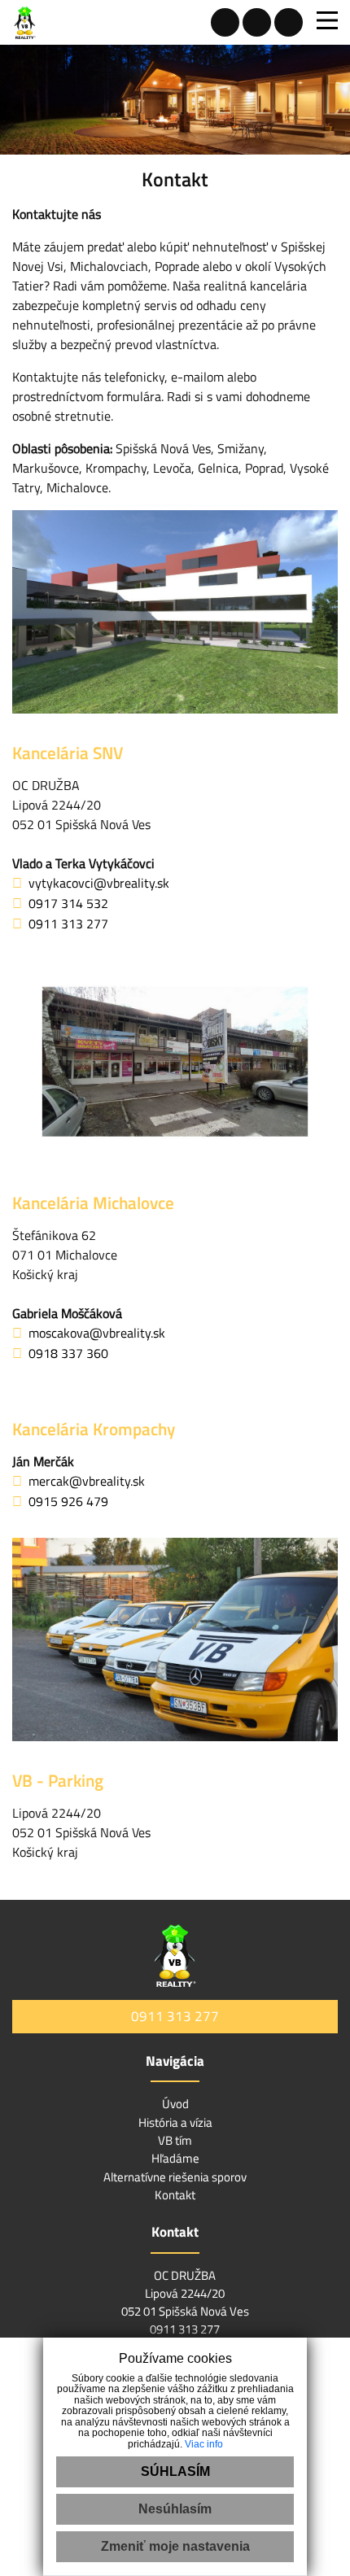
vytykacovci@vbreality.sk (99, 883)
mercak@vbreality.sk (87, 1481)
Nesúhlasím (175, 2509)
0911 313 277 (68, 923)
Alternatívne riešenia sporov (175, 2177)
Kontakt (175, 2195)
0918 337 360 (68, 1353)
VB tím (175, 2140)
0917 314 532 (68, 903)
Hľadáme (175, 2158)
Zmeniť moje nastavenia (175, 2546)
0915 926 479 (68, 1501)
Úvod (175, 2104)
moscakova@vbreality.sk (97, 1333)
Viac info (204, 2444)
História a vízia (175, 2122)
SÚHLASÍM (175, 2471)
